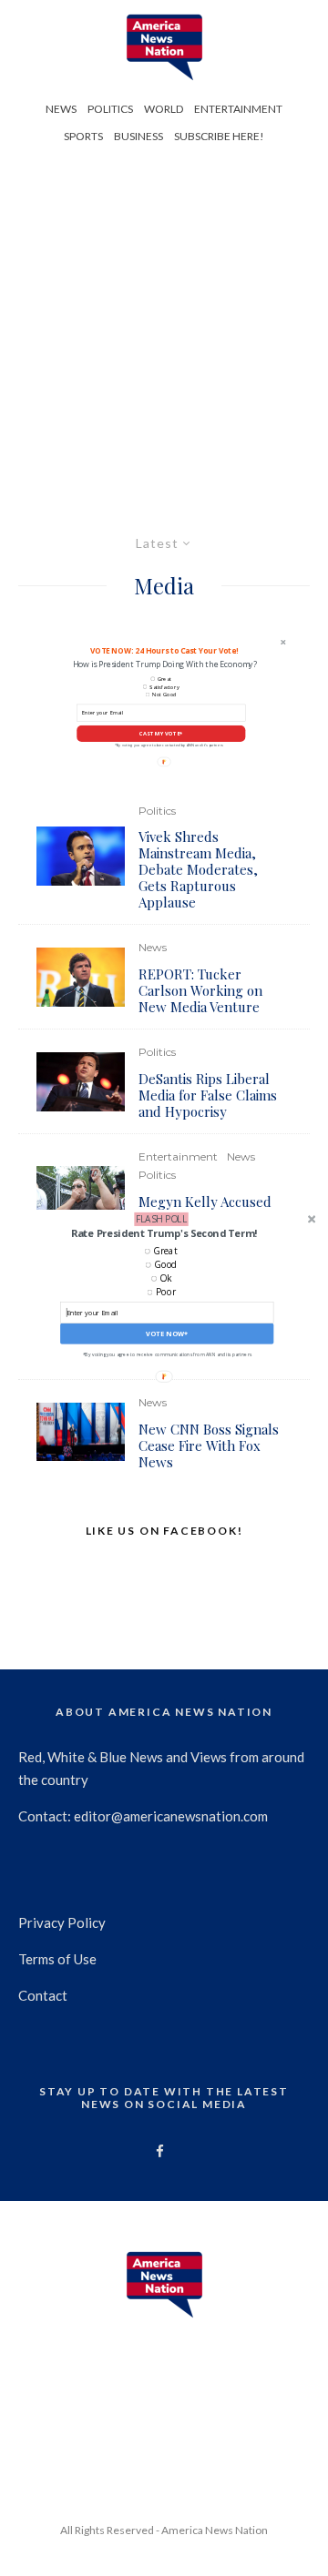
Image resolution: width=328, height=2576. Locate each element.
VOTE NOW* (167, 1334)
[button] (164, 1233)
